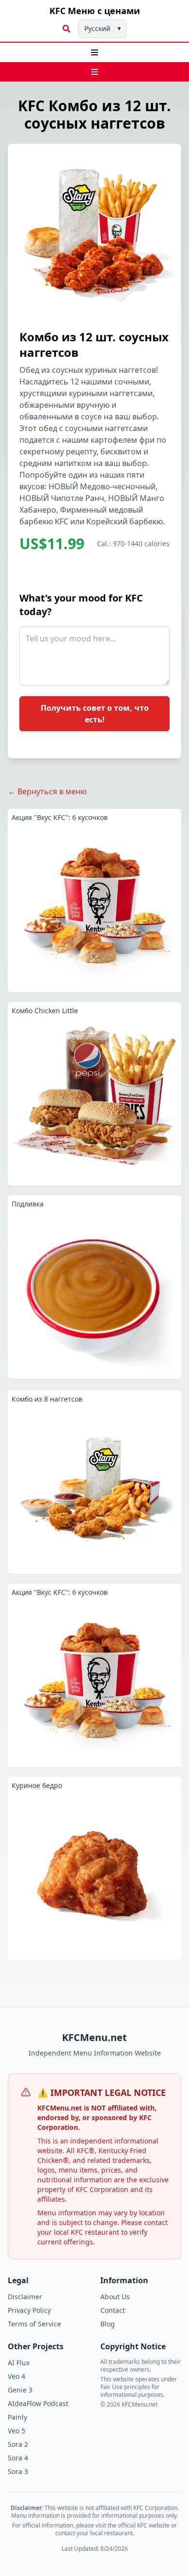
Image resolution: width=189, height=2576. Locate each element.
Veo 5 (16, 2431)
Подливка (28, 1204)
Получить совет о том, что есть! (95, 714)
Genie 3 (20, 2390)
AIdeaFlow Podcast (38, 2403)
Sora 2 (18, 2444)
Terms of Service (34, 2324)
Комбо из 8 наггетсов (47, 1399)
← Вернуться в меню (47, 791)
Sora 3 (18, 2471)
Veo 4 (16, 2376)
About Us (115, 2297)
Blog (108, 2324)
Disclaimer (25, 2297)
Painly (17, 2417)
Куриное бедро (37, 1785)
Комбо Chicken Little (45, 1011)
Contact (113, 2310)
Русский (103, 28)
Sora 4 (18, 2458)
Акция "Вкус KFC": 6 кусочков (60, 817)
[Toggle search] (66, 29)
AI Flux (19, 2363)
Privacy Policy (29, 2310)
